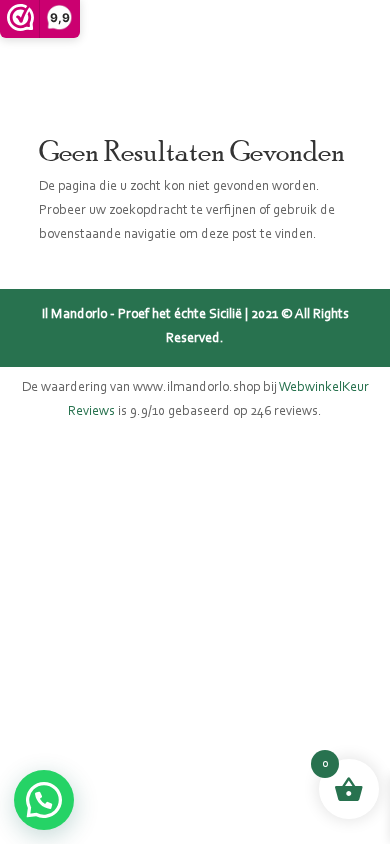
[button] (44, 800)
